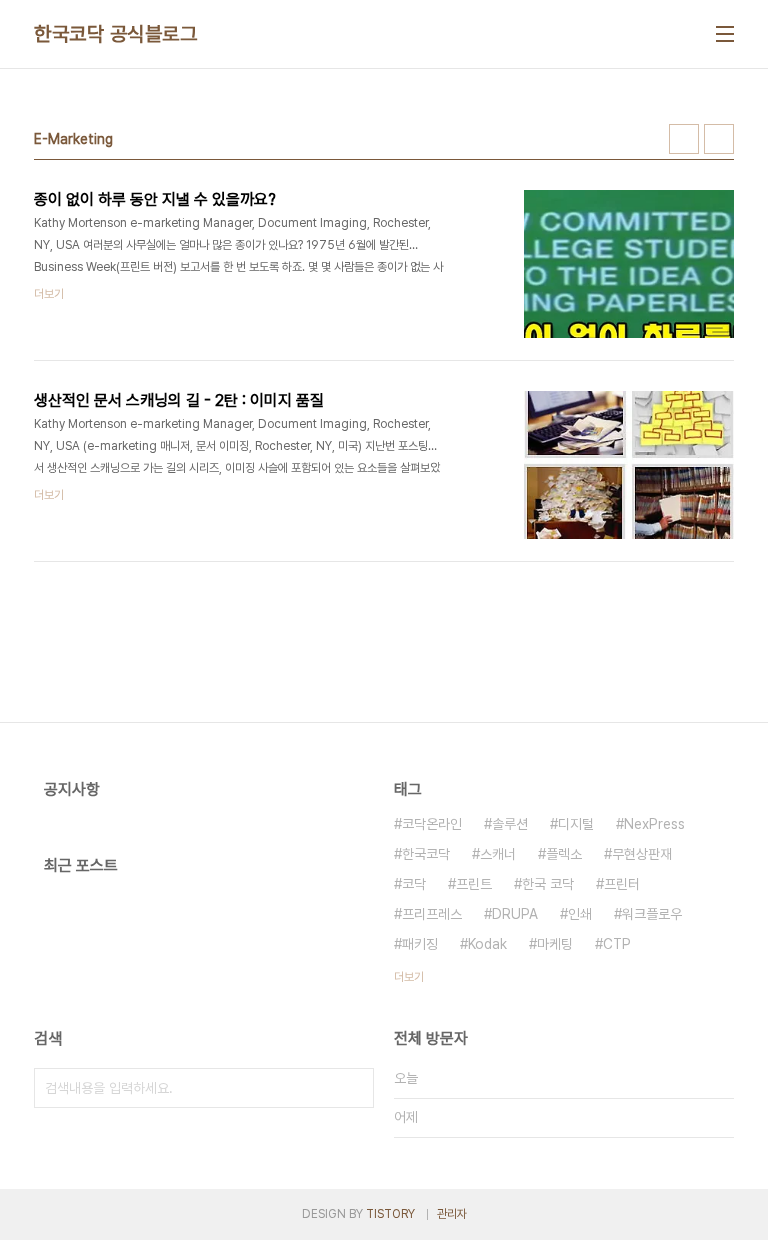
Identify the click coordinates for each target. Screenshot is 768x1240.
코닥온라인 (432, 824)
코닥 (414, 884)
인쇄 (580, 914)
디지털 (576, 824)
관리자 (452, 1214)
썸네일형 (684, 139)
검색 (354, 1088)
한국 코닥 (548, 884)
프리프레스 (432, 914)
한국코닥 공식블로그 (115, 34)
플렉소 (564, 854)
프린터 (622, 884)
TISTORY (390, 1214)
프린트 (474, 884)
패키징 (420, 944)
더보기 (409, 977)
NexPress (654, 824)
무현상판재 (642, 854)
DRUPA (515, 914)
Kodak (487, 944)
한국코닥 (426, 854)
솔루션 (510, 824)
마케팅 (555, 944)
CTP (617, 944)
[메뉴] (725, 34)
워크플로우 (652, 914)
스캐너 (498, 854)
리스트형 (719, 139)
